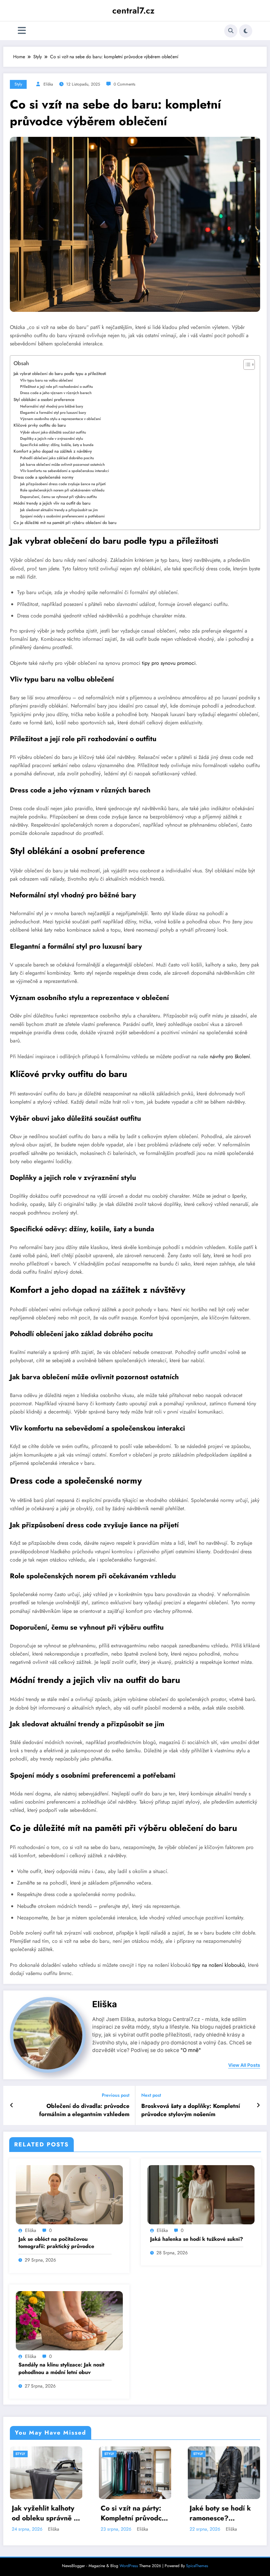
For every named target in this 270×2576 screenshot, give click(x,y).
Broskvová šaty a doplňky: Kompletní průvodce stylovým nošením (191, 2110)
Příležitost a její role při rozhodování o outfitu (56, 387)
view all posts (244, 2065)
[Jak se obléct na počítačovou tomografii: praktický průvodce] (69, 2194)
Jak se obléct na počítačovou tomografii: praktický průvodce (56, 2243)
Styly (18, 84)
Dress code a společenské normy (43, 477)
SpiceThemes (197, 2566)
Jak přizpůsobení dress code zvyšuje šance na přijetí (63, 484)
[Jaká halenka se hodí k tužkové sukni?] (201, 2194)
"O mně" (191, 2050)
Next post (151, 2095)
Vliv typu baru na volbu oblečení (46, 380)
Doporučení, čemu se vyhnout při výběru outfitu (58, 497)
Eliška (48, 84)
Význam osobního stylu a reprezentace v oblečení (60, 419)
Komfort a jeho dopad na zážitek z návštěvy (53, 451)
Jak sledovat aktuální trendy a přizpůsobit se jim (59, 510)
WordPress (129, 2566)
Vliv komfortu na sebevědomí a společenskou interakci (65, 471)
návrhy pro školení (230, 1056)
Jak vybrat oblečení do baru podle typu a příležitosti (60, 374)
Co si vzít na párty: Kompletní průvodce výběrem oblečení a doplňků (133, 2513)
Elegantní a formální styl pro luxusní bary (53, 413)
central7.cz (133, 11)
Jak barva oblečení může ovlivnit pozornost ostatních (62, 464)
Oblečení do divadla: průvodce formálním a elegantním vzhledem (84, 2110)
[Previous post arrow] (12, 2105)
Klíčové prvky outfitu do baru (40, 425)
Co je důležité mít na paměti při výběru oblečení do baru (65, 523)
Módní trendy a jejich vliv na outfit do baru (52, 503)
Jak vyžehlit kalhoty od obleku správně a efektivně (45, 2513)
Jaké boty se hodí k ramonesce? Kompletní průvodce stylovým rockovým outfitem (222, 2513)
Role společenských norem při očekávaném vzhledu (62, 490)
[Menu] (22, 31)
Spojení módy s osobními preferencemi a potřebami (62, 516)
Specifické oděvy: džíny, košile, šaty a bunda (57, 445)
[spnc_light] (246, 31)
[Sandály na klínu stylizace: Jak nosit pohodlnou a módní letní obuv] (69, 2320)
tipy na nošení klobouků (218, 1965)
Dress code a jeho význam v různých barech (56, 393)
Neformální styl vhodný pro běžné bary (52, 406)
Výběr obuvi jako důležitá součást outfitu (53, 432)
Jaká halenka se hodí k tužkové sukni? (197, 2239)
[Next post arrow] (258, 2105)
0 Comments (124, 84)
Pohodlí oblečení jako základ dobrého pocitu (57, 458)
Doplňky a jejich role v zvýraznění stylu (52, 438)
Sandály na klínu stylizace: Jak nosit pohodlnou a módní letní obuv (61, 2368)
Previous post (116, 2095)
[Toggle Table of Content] (246, 364)
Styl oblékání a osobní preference (44, 400)
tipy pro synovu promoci (169, 663)
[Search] (231, 31)
